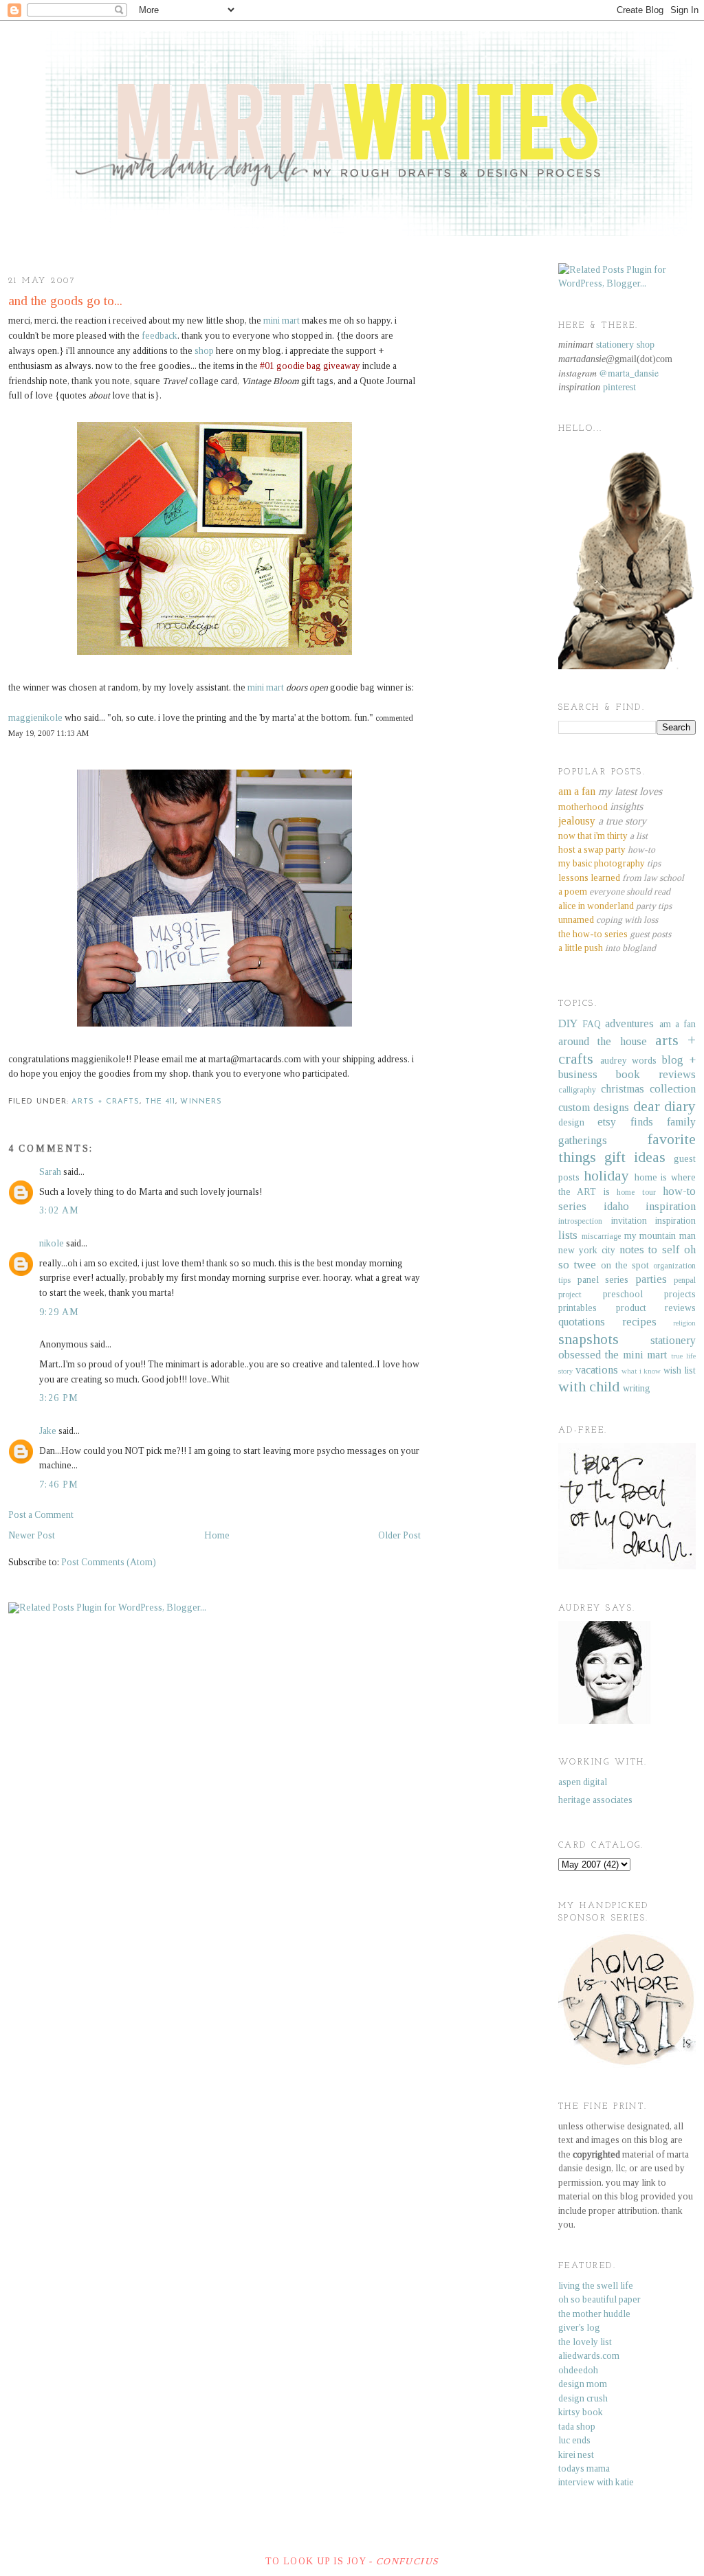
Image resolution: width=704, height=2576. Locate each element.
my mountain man (660, 1236)
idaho (616, 1206)
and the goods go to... (65, 301)
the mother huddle (594, 2314)
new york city (587, 1250)
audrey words (629, 1061)
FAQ (592, 1024)
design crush (583, 2398)
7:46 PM (59, 1485)
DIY (568, 1023)
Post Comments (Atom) (109, 1562)
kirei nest (576, 2455)
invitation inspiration (654, 1221)
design (571, 1122)
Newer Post (32, 1535)
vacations (597, 1370)
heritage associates (595, 1800)
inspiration (671, 1206)
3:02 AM (59, 1210)
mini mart (282, 321)
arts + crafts (106, 1102)
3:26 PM (59, 1398)
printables (577, 1308)
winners (201, 1102)
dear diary (664, 1106)
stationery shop (625, 345)
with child (589, 1387)
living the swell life (596, 2286)
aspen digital (583, 1782)
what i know (641, 1371)
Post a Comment (41, 1515)
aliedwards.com (589, 2356)
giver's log (579, 2328)
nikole (52, 1243)
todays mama (584, 2468)
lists (568, 1235)
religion (684, 1323)
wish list (680, 1370)
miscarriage (601, 1236)
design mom (583, 2384)
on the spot (625, 1265)
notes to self (650, 1250)
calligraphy (577, 1090)
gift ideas (635, 1157)
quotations (582, 1322)
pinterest (619, 387)
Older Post (399, 1535)
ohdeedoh (578, 2370)
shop (204, 351)
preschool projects (649, 1294)
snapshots (588, 1339)
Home (217, 1535)
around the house (603, 1041)
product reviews (656, 1308)
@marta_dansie (629, 373)
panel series (603, 1280)
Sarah (50, 1172)
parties (651, 1279)
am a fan (678, 1024)
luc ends (574, 2440)
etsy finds (625, 1122)
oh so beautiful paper (599, 2299)
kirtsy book (581, 2412)
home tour (636, 1192)
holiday (606, 1176)
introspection (580, 1221)
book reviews (656, 1074)
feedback (159, 336)
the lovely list (585, 2342)
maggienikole (35, 718)
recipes (639, 1322)
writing (637, 1388)
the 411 (161, 1102)
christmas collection (648, 1089)
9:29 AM (59, 1312)
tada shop (577, 2427)
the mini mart (636, 1355)
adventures (629, 1023)
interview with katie (596, 2482)
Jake (48, 1431)
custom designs (594, 1107)
